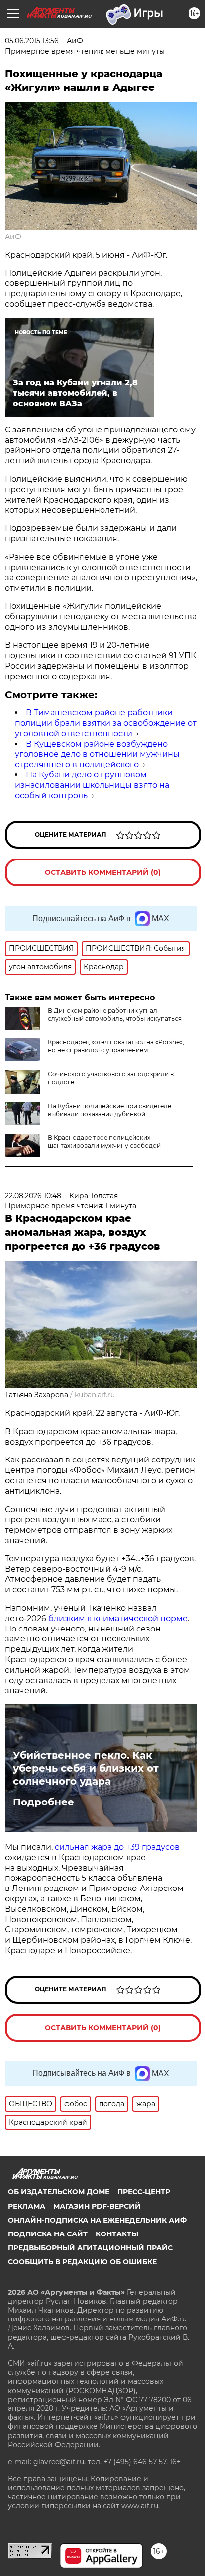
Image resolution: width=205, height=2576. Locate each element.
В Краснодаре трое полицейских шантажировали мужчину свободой (104, 1142)
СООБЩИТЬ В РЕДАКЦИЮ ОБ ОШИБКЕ (82, 2262)
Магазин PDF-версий (97, 2206)
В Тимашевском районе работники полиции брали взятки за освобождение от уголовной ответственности (106, 723)
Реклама (27, 2206)
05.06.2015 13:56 (32, 41)
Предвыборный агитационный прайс (90, 2248)
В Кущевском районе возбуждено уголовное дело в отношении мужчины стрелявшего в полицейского (97, 754)
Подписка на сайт (48, 2234)
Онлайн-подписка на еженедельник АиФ (97, 2220)
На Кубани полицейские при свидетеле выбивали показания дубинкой (109, 1110)
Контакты (117, 2234)
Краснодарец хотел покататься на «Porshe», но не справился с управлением (116, 1046)
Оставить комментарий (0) (103, 872)
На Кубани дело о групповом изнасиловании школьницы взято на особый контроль (92, 785)
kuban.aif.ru (95, 1395)
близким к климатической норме (118, 1618)
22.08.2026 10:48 (33, 1196)
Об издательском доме (59, 2192)
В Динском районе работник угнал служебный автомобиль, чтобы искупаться (115, 1014)
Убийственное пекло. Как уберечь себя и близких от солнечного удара (86, 1768)
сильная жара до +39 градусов (117, 1847)
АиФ (13, 237)
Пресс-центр (144, 2192)
